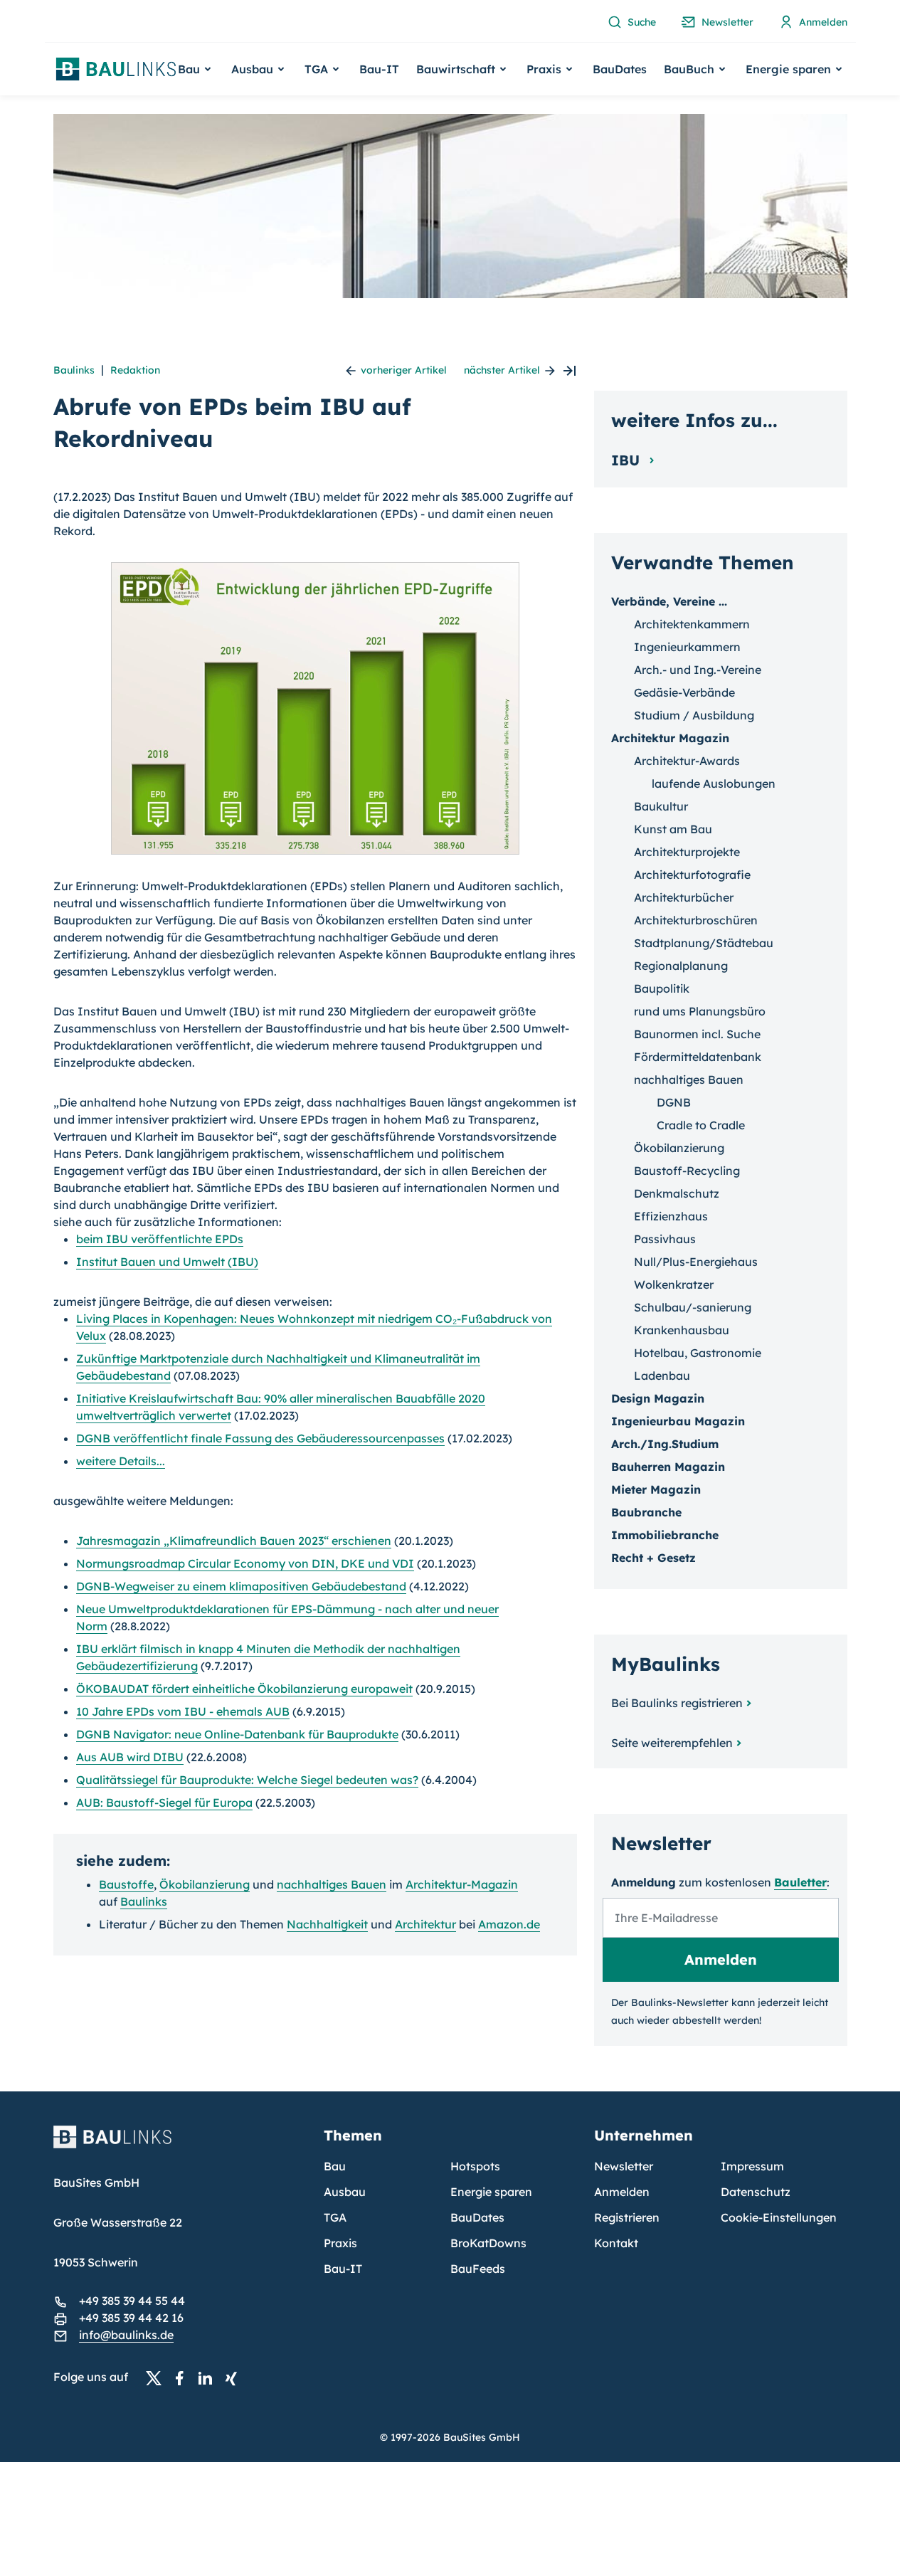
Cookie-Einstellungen (779, 2217)
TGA (335, 2217)
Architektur (425, 1924)
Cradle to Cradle (701, 1125)
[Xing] (235, 2377)
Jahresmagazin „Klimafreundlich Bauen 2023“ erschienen (234, 1541)
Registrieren (627, 2217)
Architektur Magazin (670, 738)
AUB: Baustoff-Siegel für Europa (164, 1802)
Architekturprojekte (687, 852)
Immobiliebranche (665, 1535)
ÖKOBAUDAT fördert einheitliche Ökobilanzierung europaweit (244, 1689)
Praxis (340, 2243)
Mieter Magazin (656, 1489)
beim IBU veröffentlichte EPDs (160, 1239)
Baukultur (661, 806)
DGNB (674, 1102)
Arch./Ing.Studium (665, 1444)
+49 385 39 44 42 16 (131, 2318)
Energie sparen (491, 2192)
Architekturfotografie (692, 875)
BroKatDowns (488, 2243)
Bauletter (800, 1882)
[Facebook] (184, 2377)
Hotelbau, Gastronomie (698, 1353)
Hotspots (475, 2166)
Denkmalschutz (677, 1193)
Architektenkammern (692, 624)
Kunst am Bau (673, 829)
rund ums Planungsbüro (700, 1011)
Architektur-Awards (687, 761)
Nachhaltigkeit (327, 1924)
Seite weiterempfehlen (672, 1743)
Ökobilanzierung (205, 1884)
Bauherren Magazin (668, 1467)
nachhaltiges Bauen (332, 1884)
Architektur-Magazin (462, 1884)
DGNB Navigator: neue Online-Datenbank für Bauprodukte (237, 1734)
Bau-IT (379, 69)
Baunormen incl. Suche (697, 1034)
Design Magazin (658, 1398)
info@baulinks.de (126, 2335)
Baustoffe (126, 1884)
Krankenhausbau (682, 1330)
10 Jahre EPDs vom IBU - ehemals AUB (183, 1711)
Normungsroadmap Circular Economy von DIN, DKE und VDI (245, 1563)
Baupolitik (662, 988)
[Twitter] (158, 2377)
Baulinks (74, 370)
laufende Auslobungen (714, 783)
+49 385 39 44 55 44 (132, 2301)
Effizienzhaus (671, 1216)
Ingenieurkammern (687, 647)
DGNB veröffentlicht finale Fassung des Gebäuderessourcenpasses (260, 1438)
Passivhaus (665, 1239)
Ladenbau (662, 1376)
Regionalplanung (681, 966)
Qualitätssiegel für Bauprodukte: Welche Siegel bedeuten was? (247, 1780)
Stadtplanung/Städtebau (704, 943)
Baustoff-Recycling (687, 1171)
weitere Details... (121, 1461)
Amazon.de (509, 1924)
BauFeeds (478, 2269)
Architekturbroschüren (696, 920)
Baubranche (646, 1512)
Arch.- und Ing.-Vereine (698, 670)
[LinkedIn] (209, 2377)
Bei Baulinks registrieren (677, 1703)
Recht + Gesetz (653, 1558)
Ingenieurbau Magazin (678, 1421)
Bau (335, 2166)
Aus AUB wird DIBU (130, 1757)
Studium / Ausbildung (694, 715)
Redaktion (135, 370)
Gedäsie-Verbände (684, 692)
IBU (628, 460)
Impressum (752, 2166)
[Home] (180, 2145)
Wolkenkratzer (674, 1284)
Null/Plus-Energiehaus (696, 1262)
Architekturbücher (684, 897)
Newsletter (624, 2166)
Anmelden (622, 2192)
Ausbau (345, 2192)
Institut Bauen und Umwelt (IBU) (167, 1262)
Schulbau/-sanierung (693, 1307)
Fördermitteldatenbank (698, 1057)
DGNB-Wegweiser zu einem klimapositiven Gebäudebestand (241, 1586)
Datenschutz (756, 2192)
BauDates (620, 69)
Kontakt (616, 2243)
